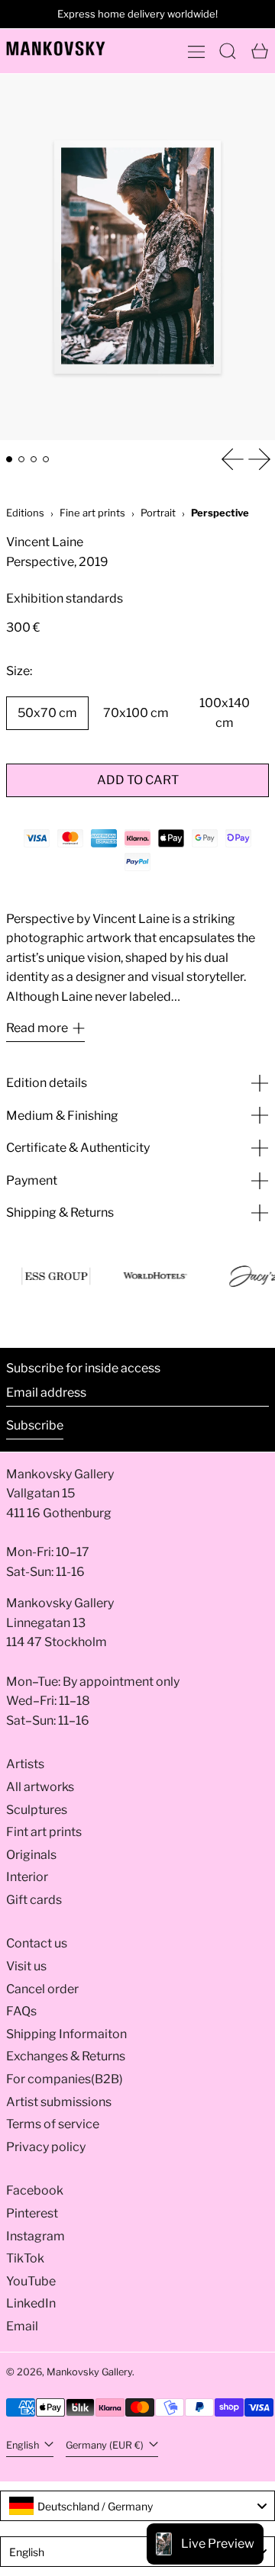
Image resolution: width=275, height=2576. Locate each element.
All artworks (40, 1787)
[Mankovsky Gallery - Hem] (56, 48)
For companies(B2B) (65, 2079)
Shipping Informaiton (66, 2034)
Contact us (37, 1943)
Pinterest (32, 2213)
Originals (31, 1855)
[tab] (9, 459)
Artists (25, 1764)
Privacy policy (46, 2147)
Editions (25, 513)
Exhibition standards (65, 598)
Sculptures (37, 1810)
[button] (228, 51)
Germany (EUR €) (106, 2445)
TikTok (25, 2258)
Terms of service (53, 2124)
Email (22, 2326)
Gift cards (34, 1900)
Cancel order (42, 1989)
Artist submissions (59, 2102)
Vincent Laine (45, 542)
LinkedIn (31, 2303)
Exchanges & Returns (66, 2056)
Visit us (26, 1966)
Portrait (158, 513)
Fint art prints (44, 1832)
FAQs (21, 2011)
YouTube (31, 2281)
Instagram (36, 2236)
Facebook (35, 2190)
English (24, 2445)
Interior (27, 1877)
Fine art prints (92, 513)
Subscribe (35, 1425)
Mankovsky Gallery (89, 2372)
